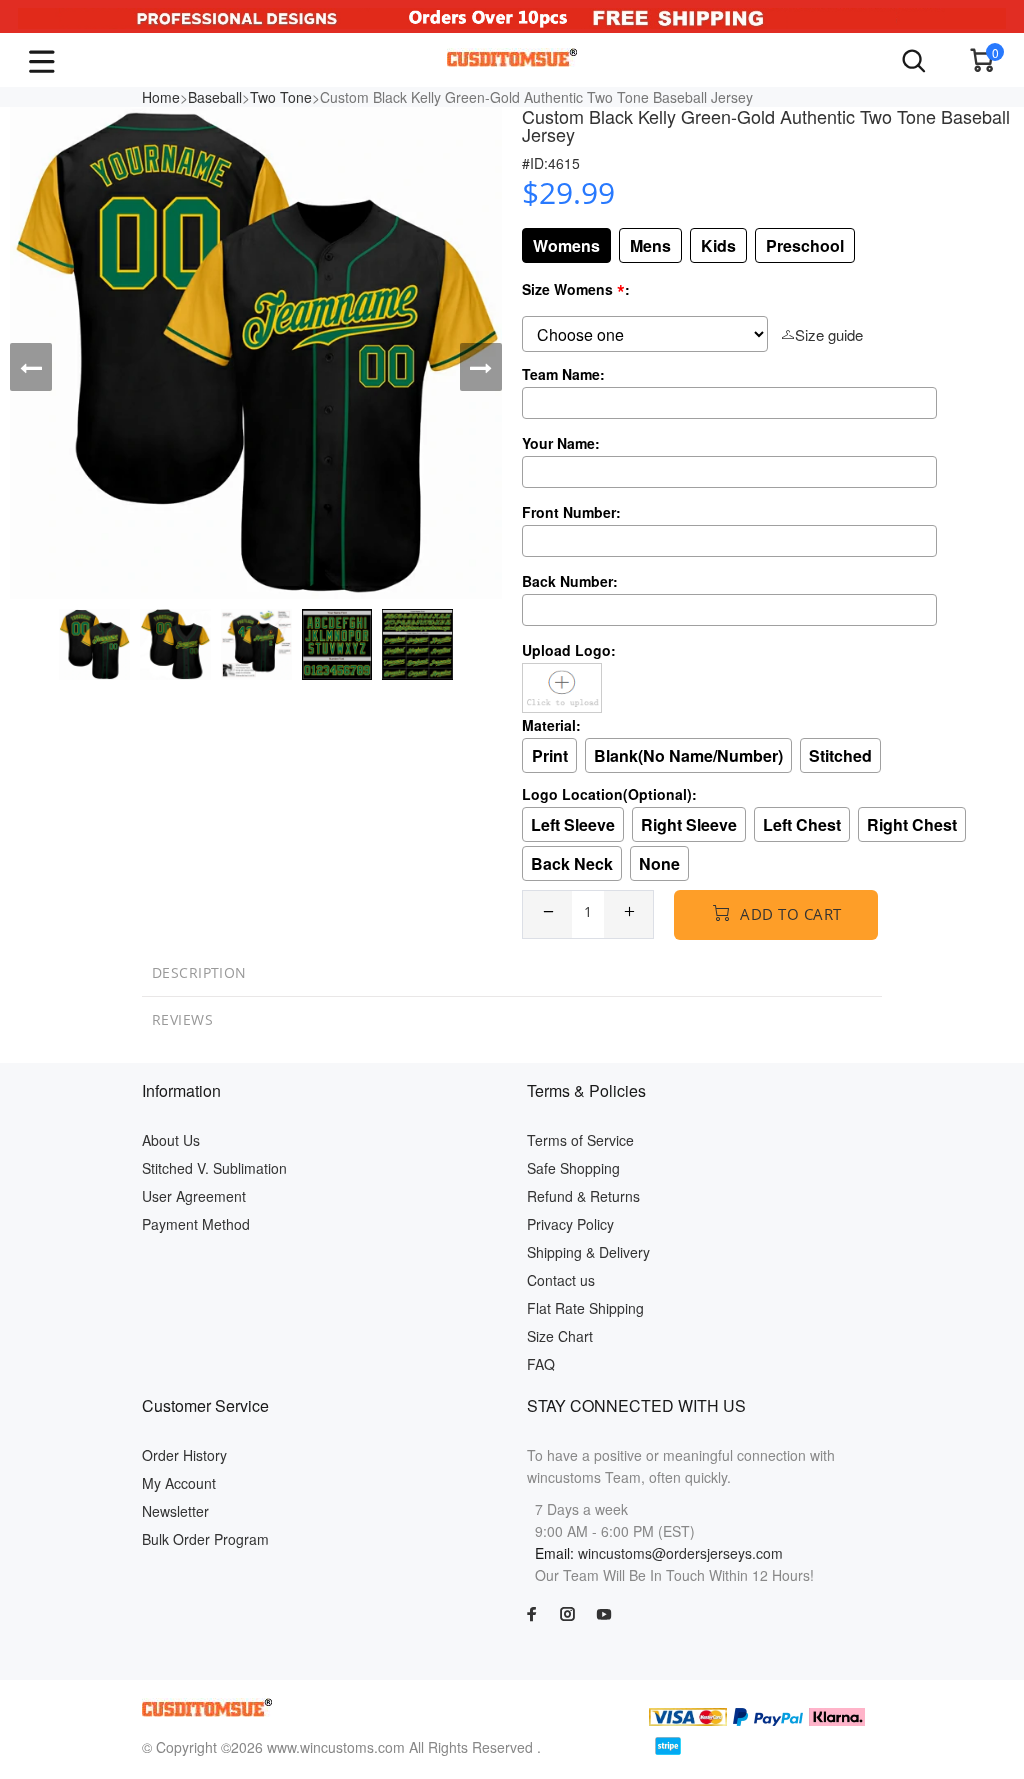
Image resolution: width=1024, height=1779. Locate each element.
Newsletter (175, 1511)
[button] (31, 367)
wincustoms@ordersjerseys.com (680, 1553)
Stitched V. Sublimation (214, 1168)
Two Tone (281, 97)
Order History (184, 1455)
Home (161, 97)
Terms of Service (580, 1140)
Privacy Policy (570, 1224)
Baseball (215, 97)
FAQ (541, 1364)
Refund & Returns (583, 1196)
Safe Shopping (573, 1168)
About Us (171, 1140)
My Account (179, 1483)
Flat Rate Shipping (585, 1308)
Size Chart (560, 1336)
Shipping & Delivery (588, 1252)
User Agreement (194, 1196)
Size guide (829, 334)
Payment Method (196, 1224)
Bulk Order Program (205, 1539)
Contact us (561, 1280)
